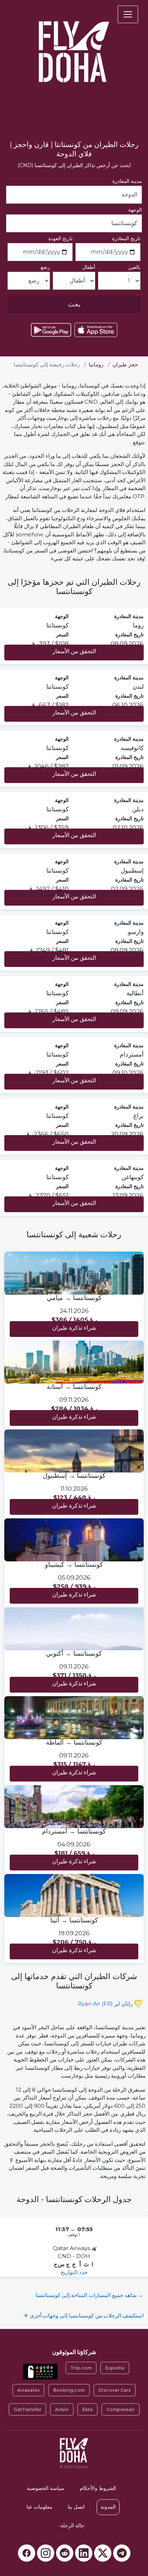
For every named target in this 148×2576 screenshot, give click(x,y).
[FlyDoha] (74, 42)
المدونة (108, 2507)
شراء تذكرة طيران (74, 1328)
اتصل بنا (76, 2507)
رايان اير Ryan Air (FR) (105, 2004)
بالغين (134, 267)
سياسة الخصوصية (46, 2488)
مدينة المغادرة (127, 181)
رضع (45, 267)
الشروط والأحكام (98, 2488)
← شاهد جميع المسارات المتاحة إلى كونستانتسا (90, 2295)
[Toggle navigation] (128, 14)
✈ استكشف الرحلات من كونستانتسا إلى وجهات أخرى (84, 2316)
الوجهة (135, 210)
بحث (74, 304)
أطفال (89, 267)
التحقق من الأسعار (74, 651)
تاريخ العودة (61, 238)
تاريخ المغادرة (126, 238)
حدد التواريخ (74, 2272)
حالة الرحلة (71, 2525)
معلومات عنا (40, 2507)
